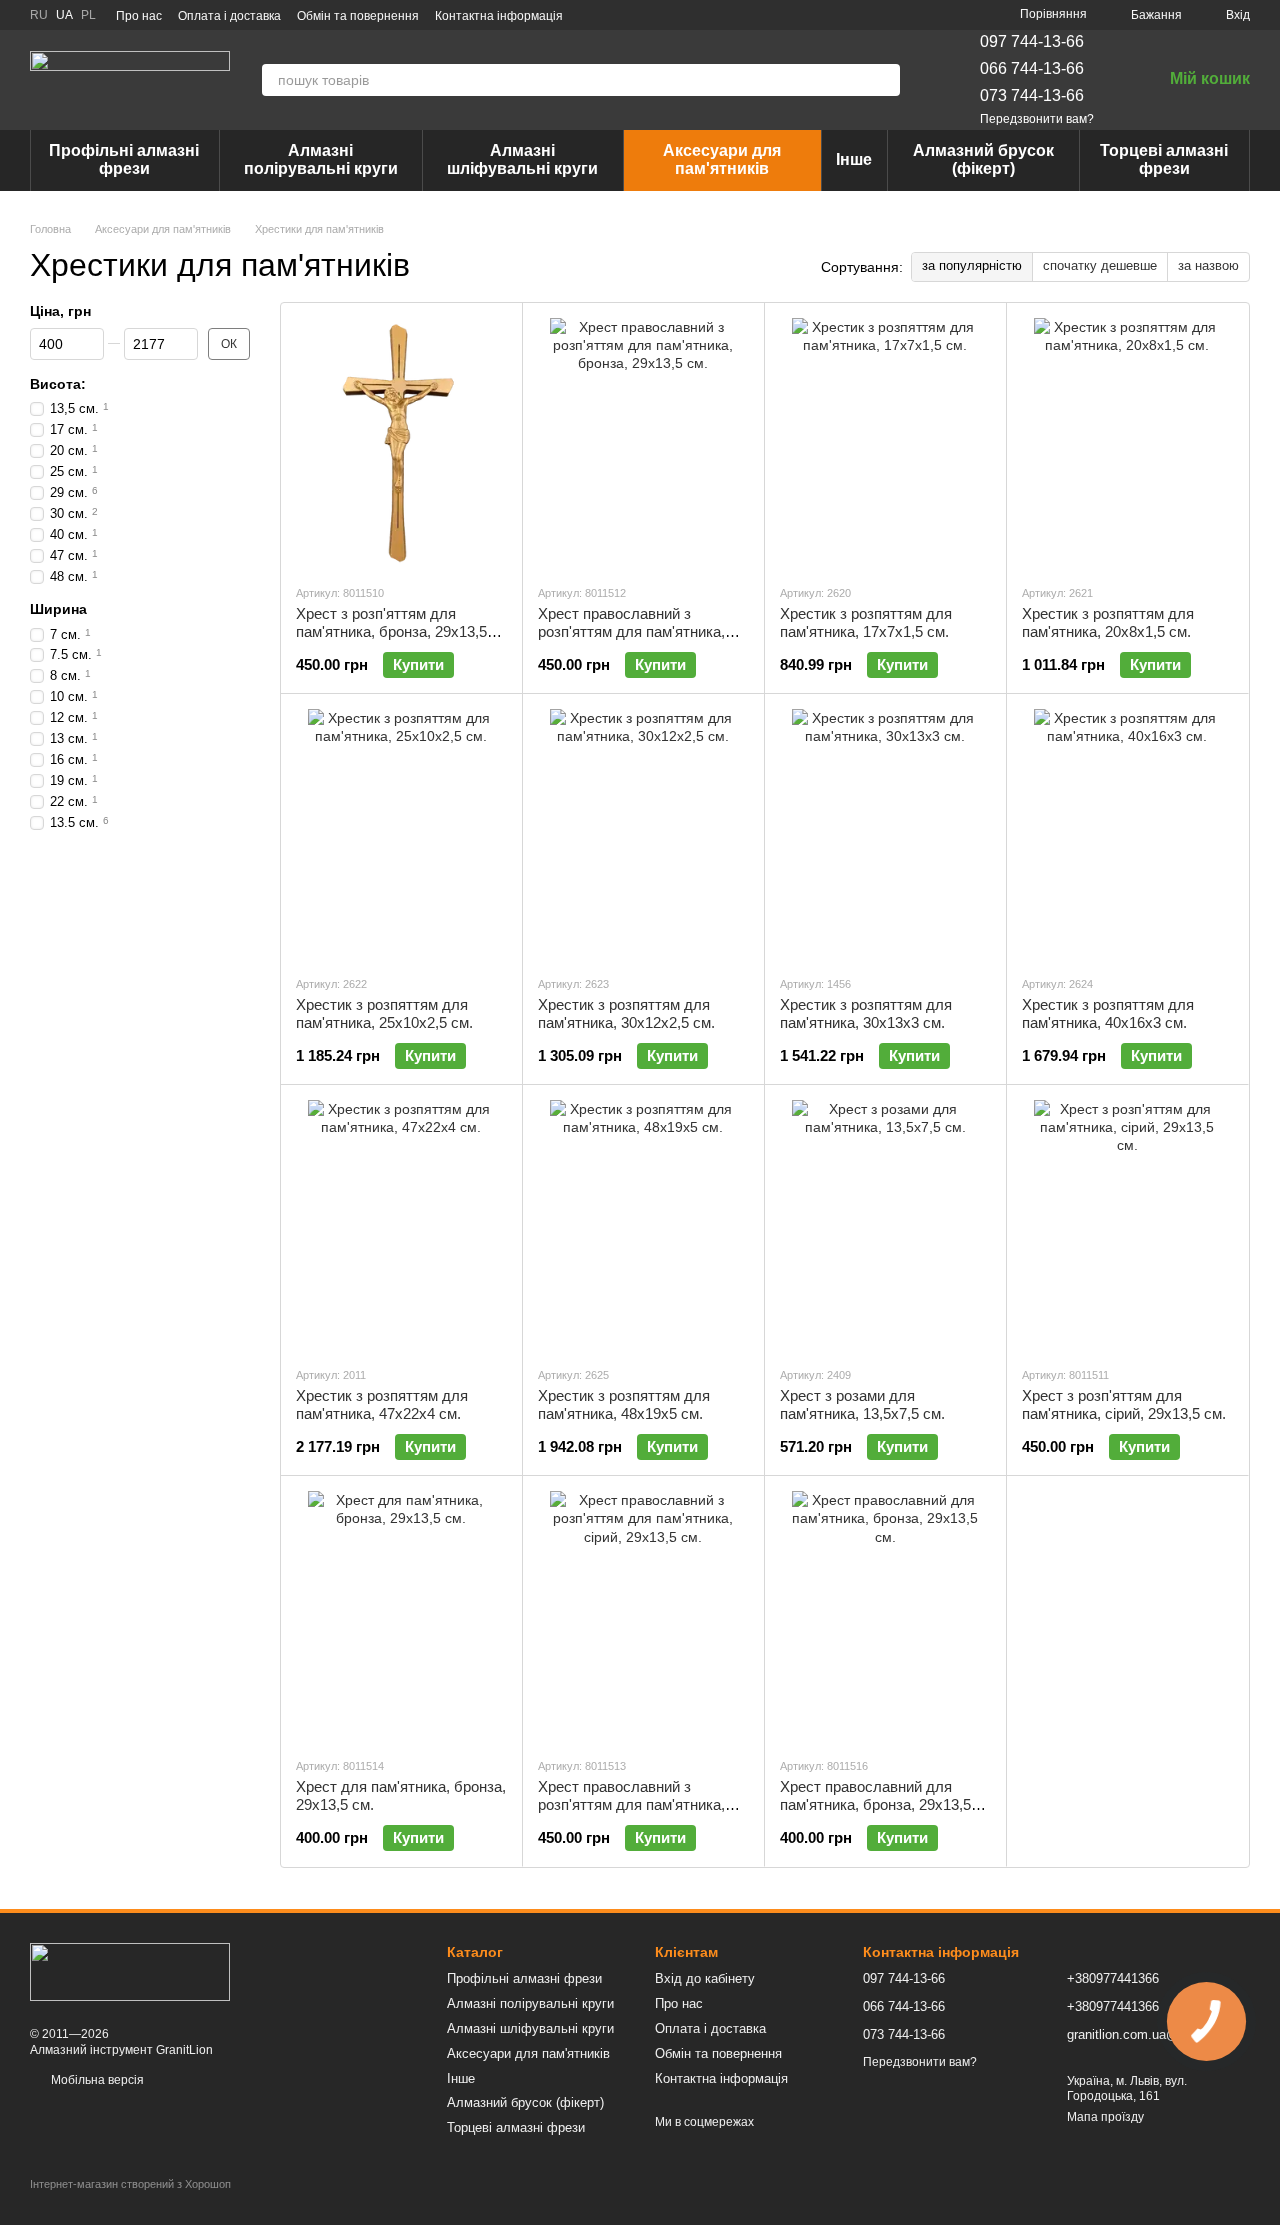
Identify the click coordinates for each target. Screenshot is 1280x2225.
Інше (854, 159)
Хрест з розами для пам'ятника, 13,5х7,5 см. (862, 1404)
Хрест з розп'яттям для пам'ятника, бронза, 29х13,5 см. (391, 631)
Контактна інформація (499, 16)
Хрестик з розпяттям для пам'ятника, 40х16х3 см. (1108, 1013)
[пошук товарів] (884, 80)
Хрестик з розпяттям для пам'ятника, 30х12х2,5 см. (626, 1013)
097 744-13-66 (1032, 41)
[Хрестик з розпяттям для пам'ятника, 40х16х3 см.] (1127, 834)
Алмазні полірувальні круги (321, 159)
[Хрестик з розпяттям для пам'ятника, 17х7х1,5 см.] (885, 443)
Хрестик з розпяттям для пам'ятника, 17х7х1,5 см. (866, 622)
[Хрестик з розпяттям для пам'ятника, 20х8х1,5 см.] (1127, 443)
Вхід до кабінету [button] (705, 1978)
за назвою (1208, 265)
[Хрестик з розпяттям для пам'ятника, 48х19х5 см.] (643, 1225)
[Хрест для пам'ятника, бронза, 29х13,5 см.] (401, 1616)
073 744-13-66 (1032, 95)
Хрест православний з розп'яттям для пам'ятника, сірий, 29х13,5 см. (631, 1804)
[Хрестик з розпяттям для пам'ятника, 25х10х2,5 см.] (401, 834)
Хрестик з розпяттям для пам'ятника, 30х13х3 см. (866, 1013)
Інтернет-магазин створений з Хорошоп (130, 2184)
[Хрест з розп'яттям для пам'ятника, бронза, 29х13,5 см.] (401, 443)
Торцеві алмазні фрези (1164, 159)
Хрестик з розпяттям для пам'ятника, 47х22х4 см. (382, 1404)
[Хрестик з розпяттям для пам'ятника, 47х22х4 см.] (401, 1225)
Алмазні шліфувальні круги (522, 159)
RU (39, 15)
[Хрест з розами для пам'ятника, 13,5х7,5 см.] (885, 1225)
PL (88, 15)
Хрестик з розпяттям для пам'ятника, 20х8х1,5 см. (1108, 622)
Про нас (139, 16)
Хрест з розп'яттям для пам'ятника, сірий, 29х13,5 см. (1124, 1404)
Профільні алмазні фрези (124, 159)
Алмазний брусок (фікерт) (983, 159)
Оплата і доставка (229, 16)
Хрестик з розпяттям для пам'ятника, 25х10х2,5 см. (384, 1013)
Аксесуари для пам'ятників (722, 159)
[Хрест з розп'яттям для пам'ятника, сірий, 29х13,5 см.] (1127, 1225)
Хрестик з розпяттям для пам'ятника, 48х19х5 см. (624, 1404)
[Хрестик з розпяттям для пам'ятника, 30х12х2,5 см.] (643, 834)
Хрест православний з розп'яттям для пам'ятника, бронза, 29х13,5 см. (631, 631)
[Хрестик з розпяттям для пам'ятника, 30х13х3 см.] (885, 834)
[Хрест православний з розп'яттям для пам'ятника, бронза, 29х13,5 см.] (643, 443)
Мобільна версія (96, 2080)
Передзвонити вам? (1037, 119)
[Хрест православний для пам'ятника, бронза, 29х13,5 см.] (885, 1616)
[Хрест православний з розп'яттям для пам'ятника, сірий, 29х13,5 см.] (643, 1616)
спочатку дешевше (1100, 265)
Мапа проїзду (1105, 2117)
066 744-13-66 (1032, 68)
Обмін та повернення (358, 16)
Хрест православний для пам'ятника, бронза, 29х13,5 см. (875, 1804)
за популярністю (972, 265)
